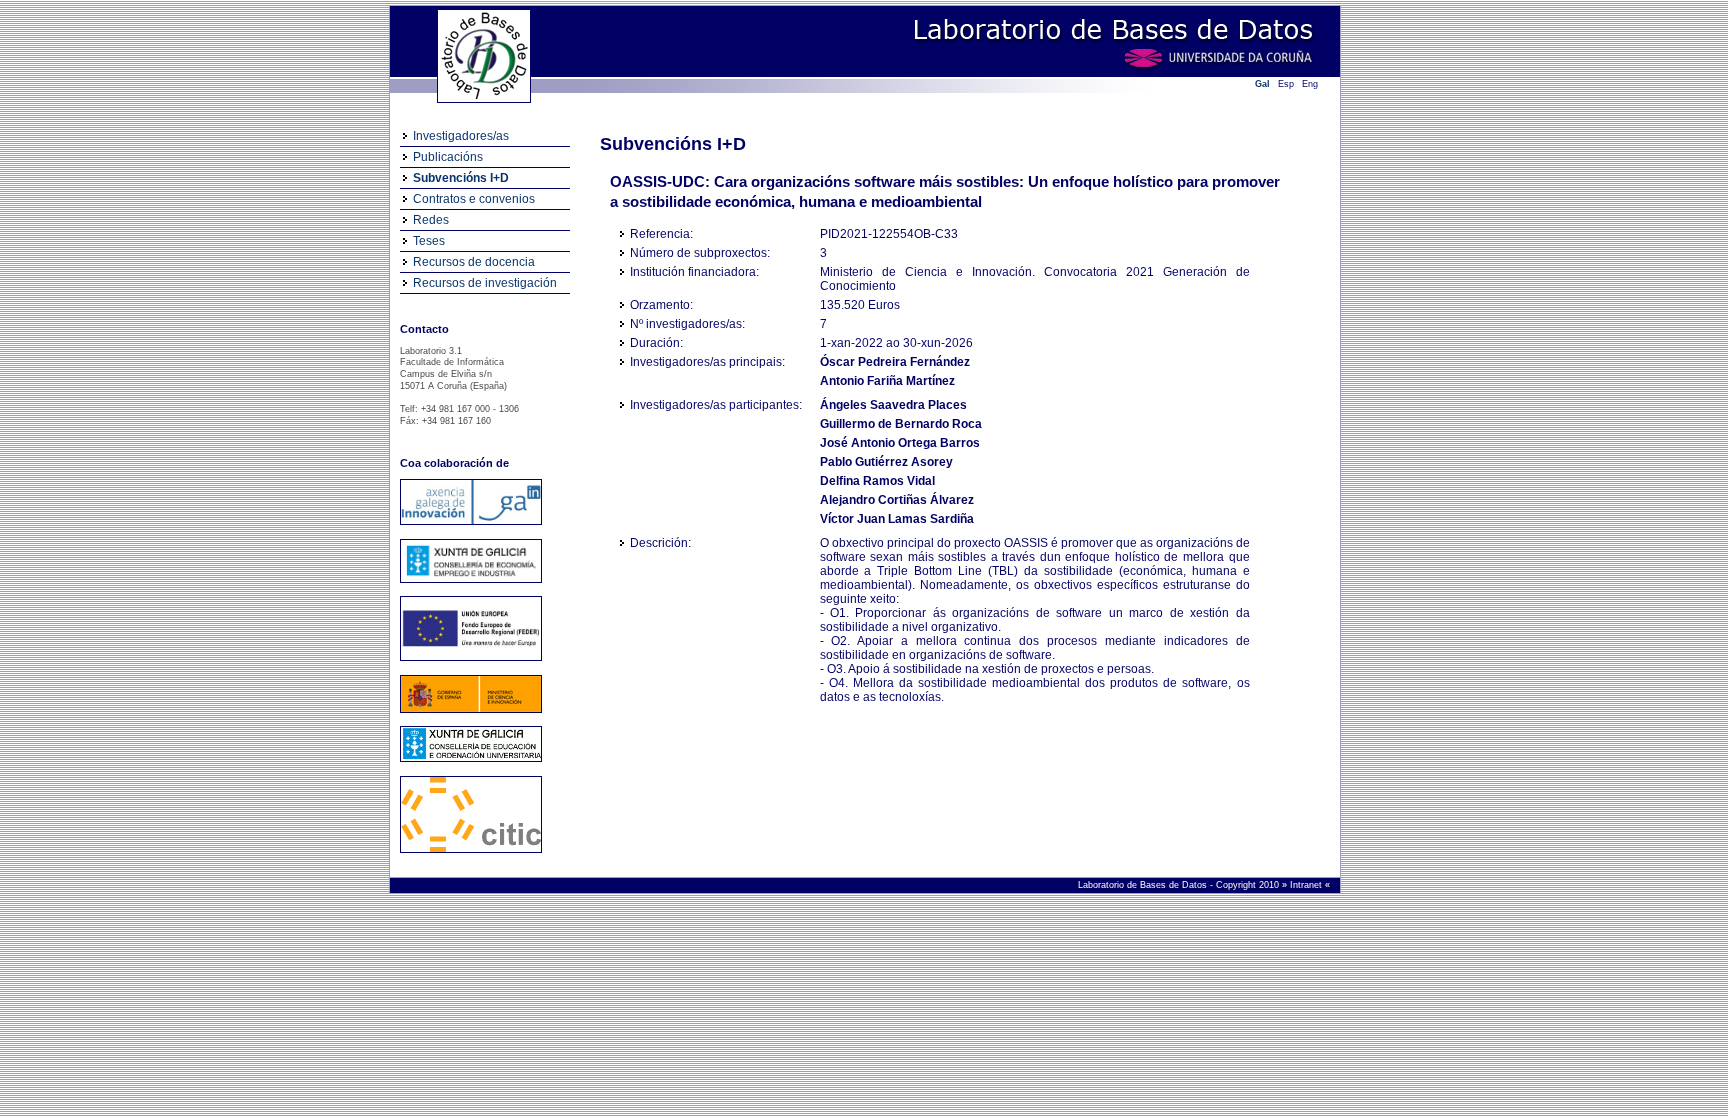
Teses (429, 241)
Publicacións (448, 157)
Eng (1310, 84)
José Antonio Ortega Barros (900, 443)
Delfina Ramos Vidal (877, 481)
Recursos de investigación (485, 283)
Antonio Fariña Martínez (887, 381)
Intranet (1307, 885)
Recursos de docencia (474, 262)
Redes (431, 220)
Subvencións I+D (461, 178)
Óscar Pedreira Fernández (895, 362)
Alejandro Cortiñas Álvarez (897, 500)
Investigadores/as (461, 136)
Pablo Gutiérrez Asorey (886, 462)
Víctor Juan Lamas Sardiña (897, 519)
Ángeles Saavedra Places (893, 405)
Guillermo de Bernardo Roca (901, 424)
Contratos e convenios (474, 199)
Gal (1262, 84)
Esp (1286, 84)
